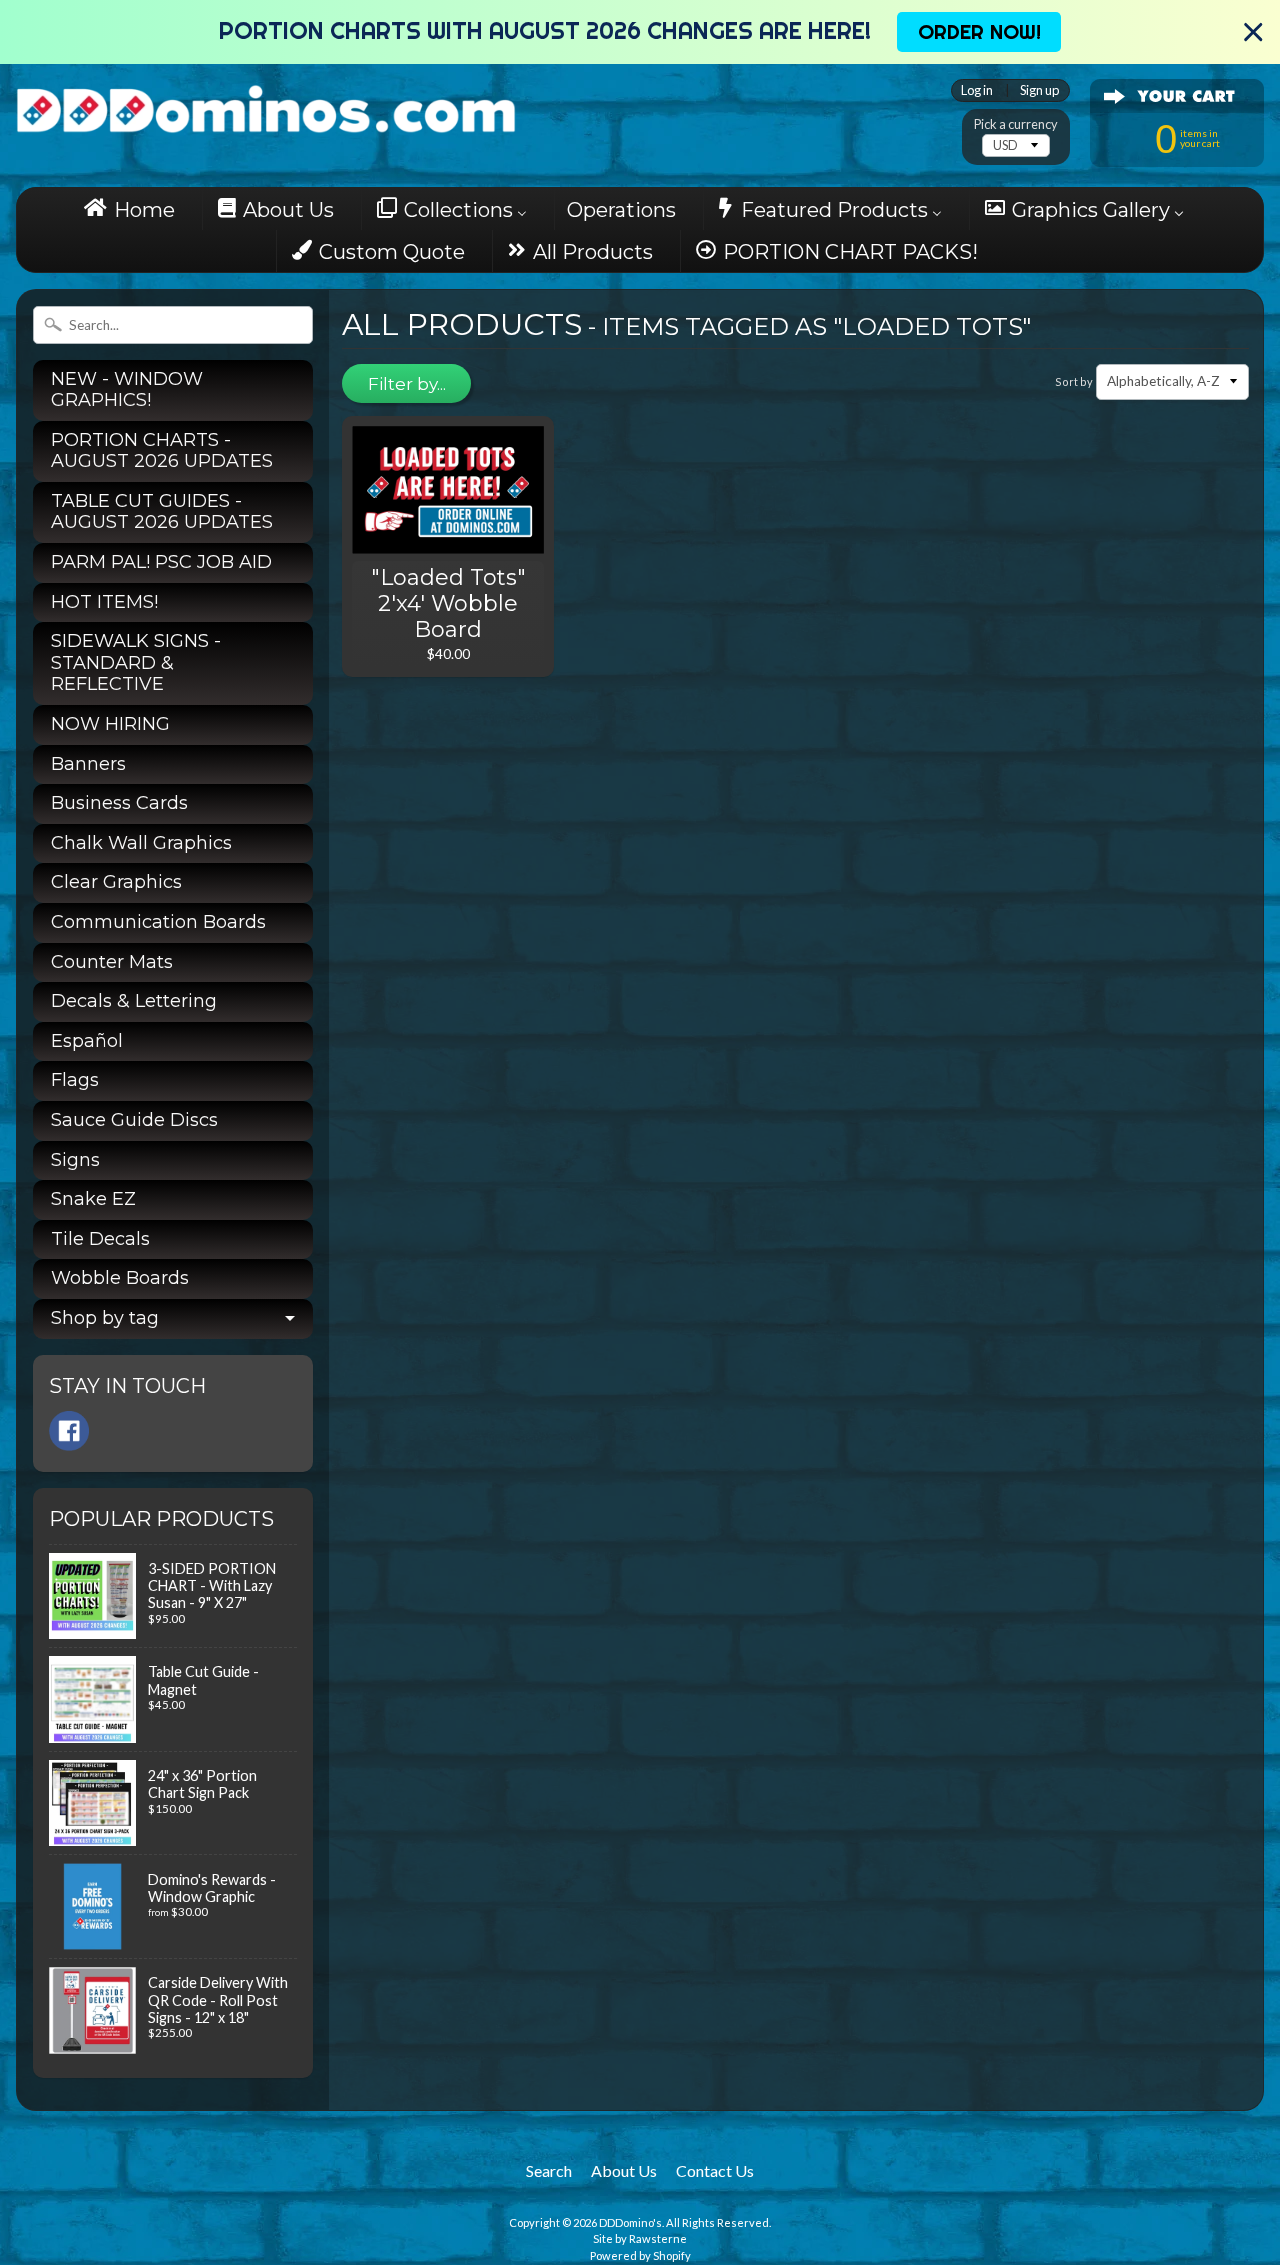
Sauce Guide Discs (134, 1120)
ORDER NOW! (979, 31)
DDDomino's (630, 2222)
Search (549, 2170)
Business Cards (119, 803)
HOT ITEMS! (104, 602)
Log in (977, 90)
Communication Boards (158, 922)
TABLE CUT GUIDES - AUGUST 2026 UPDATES (162, 512)
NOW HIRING (110, 724)
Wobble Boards (120, 1278)
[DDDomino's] (266, 106)
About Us (624, 2170)
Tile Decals (100, 1239)
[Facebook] (69, 1431)
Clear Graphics (116, 882)
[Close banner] (1253, 32)
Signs (75, 1160)
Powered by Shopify (640, 2255)
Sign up (1039, 90)
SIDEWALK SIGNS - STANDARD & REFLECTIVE (136, 662)
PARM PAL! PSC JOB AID (161, 562)
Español (87, 1041)
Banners (88, 764)
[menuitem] (135, 209)
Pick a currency (1016, 124)
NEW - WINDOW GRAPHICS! (127, 390)
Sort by (1074, 381)
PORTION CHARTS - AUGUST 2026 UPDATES (162, 451)
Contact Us (715, 2170)
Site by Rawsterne (640, 2238)
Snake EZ (93, 1199)
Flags (75, 1080)
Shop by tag (105, 1318)
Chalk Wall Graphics (141, 843)
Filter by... (407, 384)
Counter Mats (112, 962)
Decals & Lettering (134, 1001)
